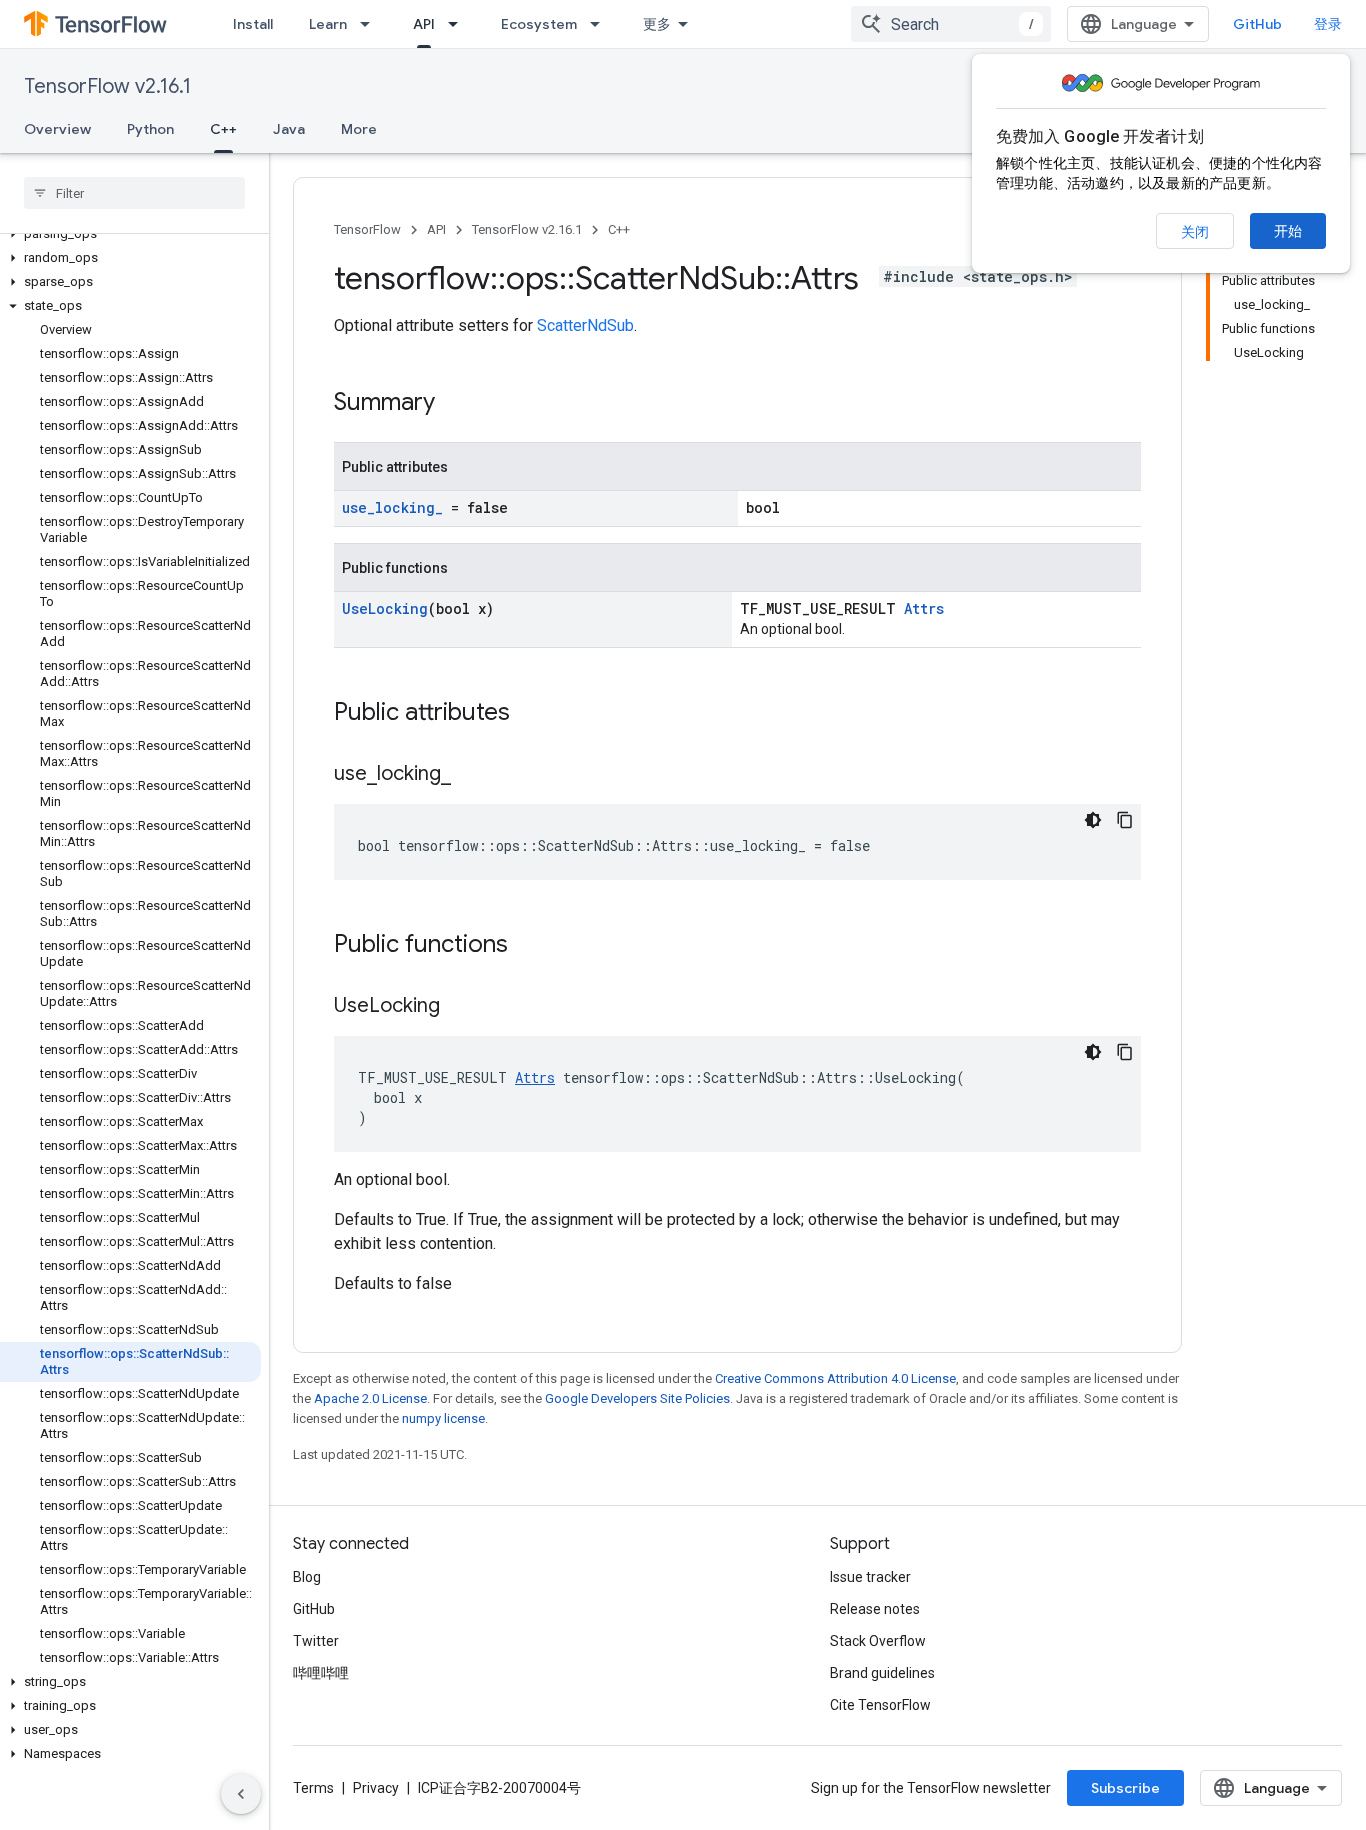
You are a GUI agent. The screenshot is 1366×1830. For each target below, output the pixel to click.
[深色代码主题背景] (1093, 820)
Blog (307, 1577)
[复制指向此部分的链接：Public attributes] (530, 714)
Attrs (924, 608)
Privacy (376, 1788)
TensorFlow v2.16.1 (107, 86)
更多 (657, 24)
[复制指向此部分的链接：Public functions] (528, 946)
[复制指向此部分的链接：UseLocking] (460, 1007)
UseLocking (385, 608)
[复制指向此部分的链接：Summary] (455, 404)
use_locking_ (392, 507)
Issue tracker (870, 1577)
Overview (57, 129)
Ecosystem (539, 24)
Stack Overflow (878, 1641)
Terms (313, 1788)
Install (253, 24)
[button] (130, 234)
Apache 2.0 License (370, 1398)
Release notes (875, 1609)
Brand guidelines (882, 1673)
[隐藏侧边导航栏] (241, 1794)
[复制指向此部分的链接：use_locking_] (471, 775)
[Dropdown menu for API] (459, 24)
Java (289, 129)
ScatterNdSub (585, 325)
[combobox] (951, 24)
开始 (1288, 231)
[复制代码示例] (1125, 820)
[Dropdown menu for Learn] (371, 24)
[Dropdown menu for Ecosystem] (601, 24)
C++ (223, 129)
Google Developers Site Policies (637, 1398)
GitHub (1257, 24)
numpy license (443, 1418)
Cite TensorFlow (880, 1705)
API (424, 24)
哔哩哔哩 (321, 1673)
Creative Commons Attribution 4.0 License (835, 1378)
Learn (328, 24)
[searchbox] (134, 193)
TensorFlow (367, 229)
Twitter (316, 1641)
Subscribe (1125, 1788)
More (359, 129)
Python (150, 129)
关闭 (1195, 232)
